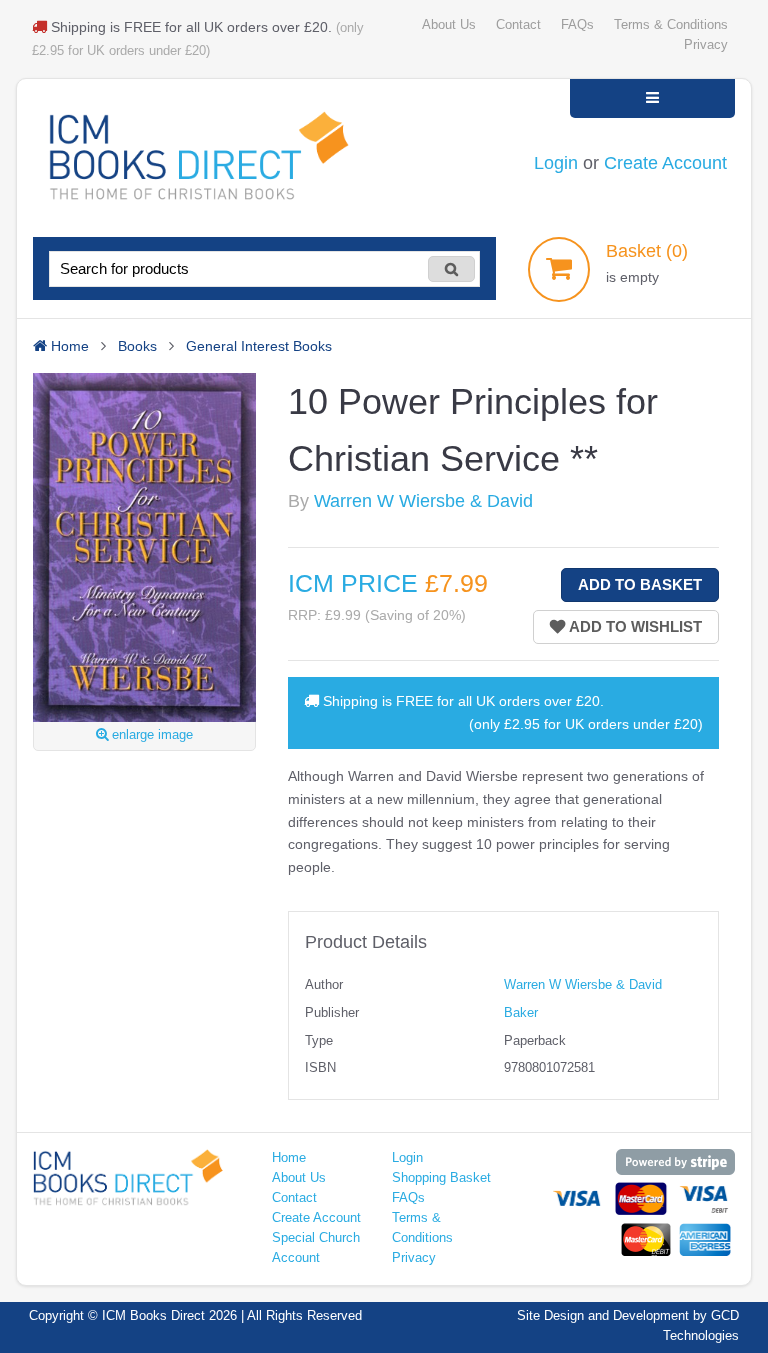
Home (289, 1158)
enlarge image (150, 735)
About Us (449, 25)
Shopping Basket (441, 1178)
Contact (518, 25)
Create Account (665, 163)
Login (556, 163)
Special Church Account (316, 1248)
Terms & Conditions (671, 25)
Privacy (706, 45)
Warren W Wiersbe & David (423, 501)
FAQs (577, 25)
